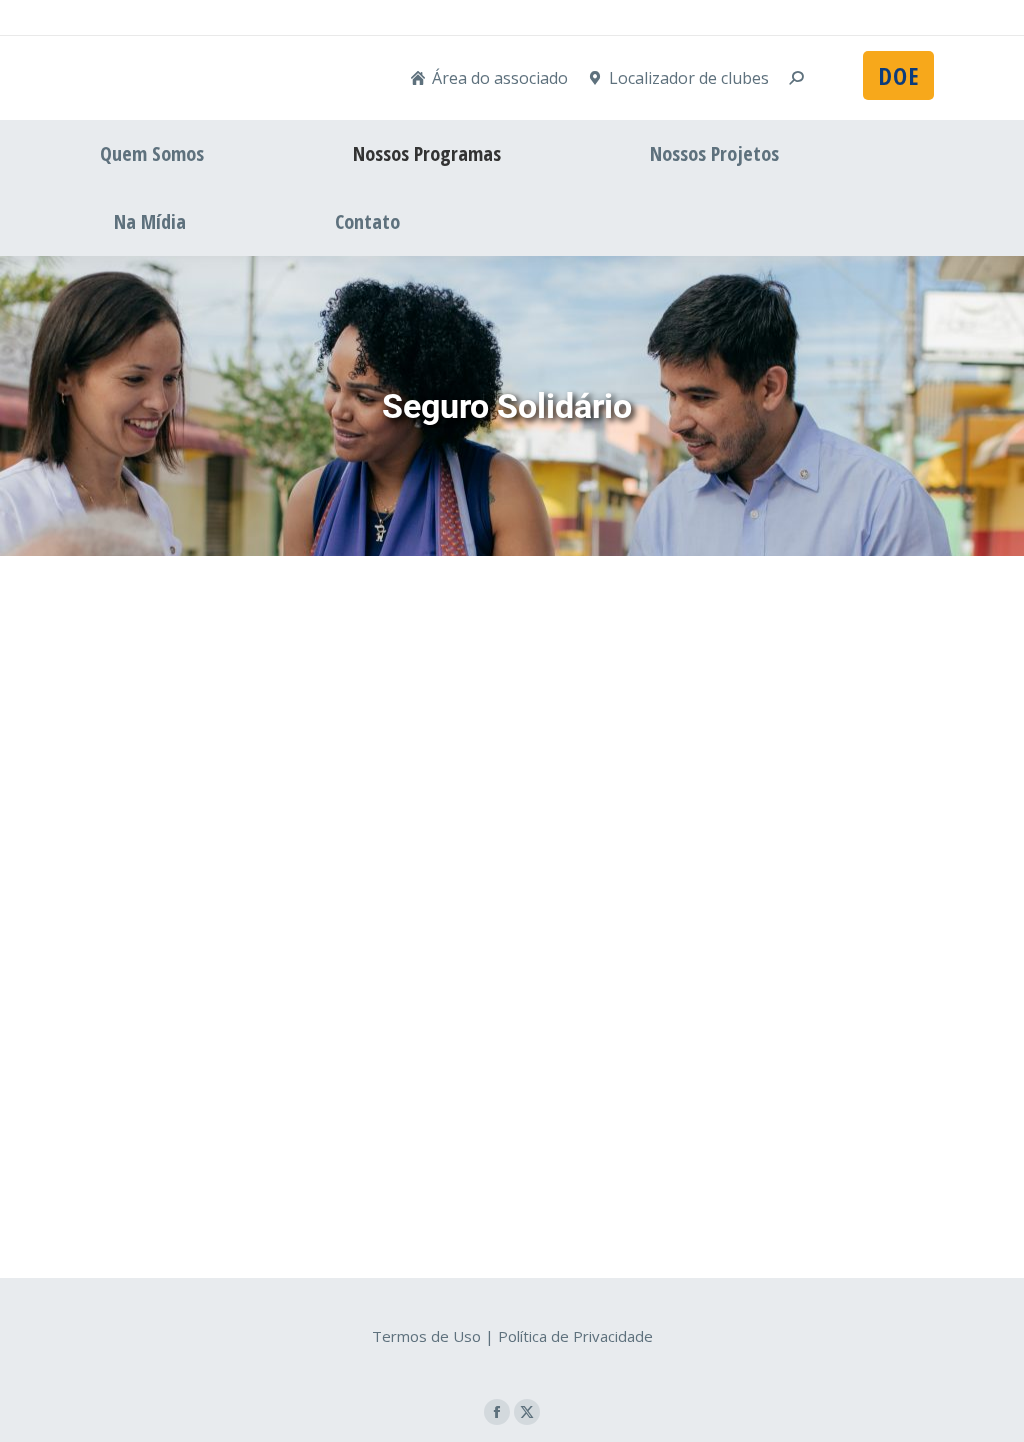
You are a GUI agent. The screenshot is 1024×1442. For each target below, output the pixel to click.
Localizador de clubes (689, 78)
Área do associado (500, 78)
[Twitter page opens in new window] (527, 1412)
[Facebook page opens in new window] (497, 1412)
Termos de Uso (426, 1336)
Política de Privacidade (575, 1336)
